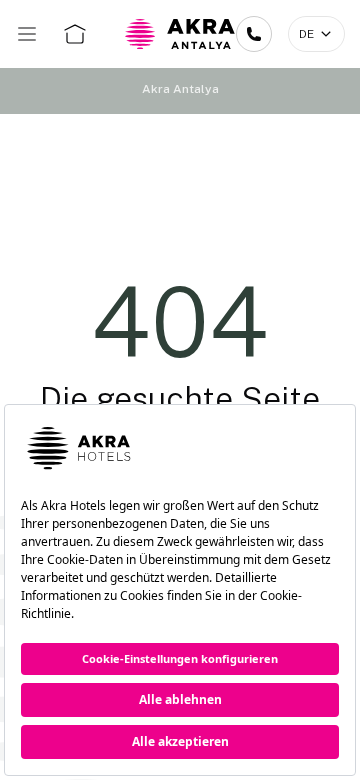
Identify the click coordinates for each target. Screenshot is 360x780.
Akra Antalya (180, 89)
